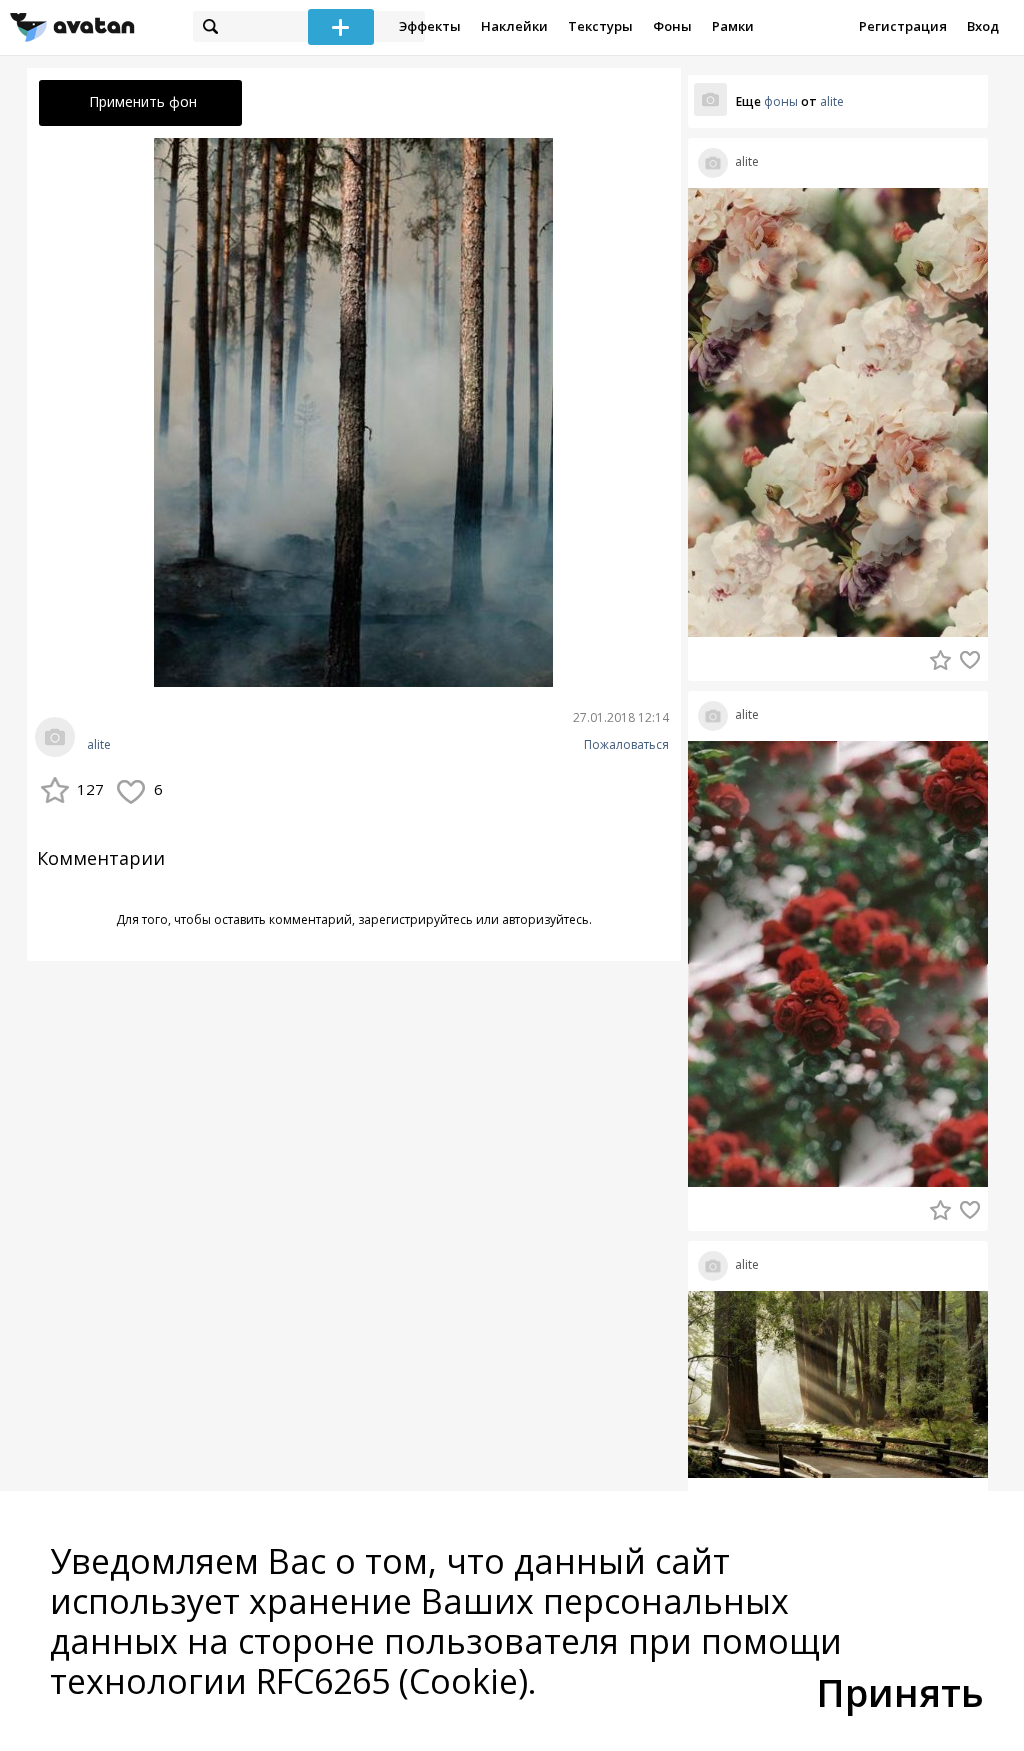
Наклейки (514, 26)
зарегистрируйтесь (415, 919)
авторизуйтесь (545, 919)
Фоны (672, 26)
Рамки (733, 26)
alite (99, 745)
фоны (781, 101)
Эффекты (430, 26)
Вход (983, 26)
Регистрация (903, 26)
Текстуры (600, 26)
